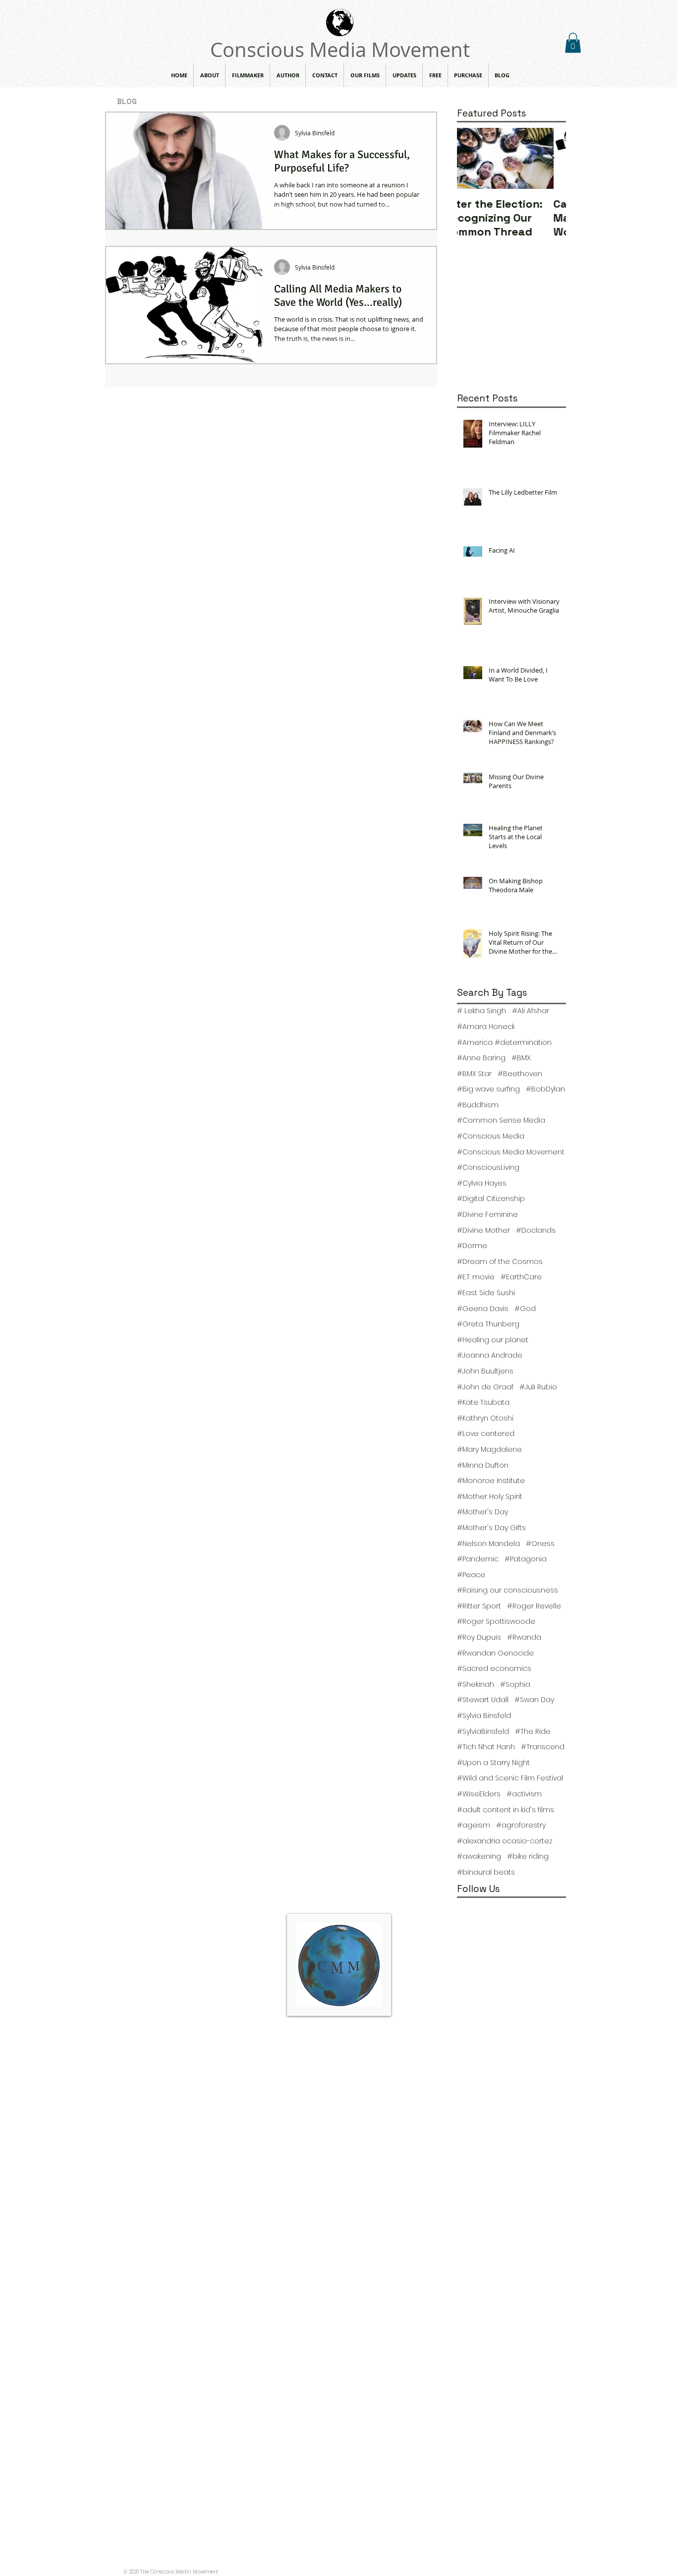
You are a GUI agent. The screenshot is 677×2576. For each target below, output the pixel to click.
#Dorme (472, 1246)
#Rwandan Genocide (495, 1653)
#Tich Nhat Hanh (486, 1747)
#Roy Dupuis (479, 1637)
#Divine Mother (483, 1231)
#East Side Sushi (486, 1293)
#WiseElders (479, 1794)
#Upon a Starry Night (493, 1763)
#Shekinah (476, 1685)
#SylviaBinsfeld (483, 1732)
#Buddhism (478, 1105)
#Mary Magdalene (489, 1450)
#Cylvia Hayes (482, 1183)
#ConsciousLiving (488, 1168)
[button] (573, 43)
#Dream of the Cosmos (500, 1262)
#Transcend (543, 1747)
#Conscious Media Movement (511, 1152)
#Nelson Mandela (488, 1544)
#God (525, 1309)
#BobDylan (545, 1089)
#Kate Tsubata (483, 1402)
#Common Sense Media (501, 1120)
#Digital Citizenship (491, 1199)
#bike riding (528, 1857)
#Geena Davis (483, 1309)
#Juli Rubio (538, 1387)
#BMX (521, 1058)
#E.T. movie (476, 1277)
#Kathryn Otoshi (485, 1418)
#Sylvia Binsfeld (484, 1716)
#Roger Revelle (534, 1606)
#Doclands (536, 1231)
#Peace (471, 1575)
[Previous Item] (473, 158)
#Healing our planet (493, 1340)
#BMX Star (474, 1074)
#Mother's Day (482, 1512)
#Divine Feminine (487, 1215)
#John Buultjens (485, 1371)
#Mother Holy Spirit (490, 1497)
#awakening (479, 1857)
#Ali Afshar (531, 1011)
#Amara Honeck (486, 1027)
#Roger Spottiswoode (496, 1622)
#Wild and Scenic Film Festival (510, 1778)
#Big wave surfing (488, 1089)
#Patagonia (526, 1559)
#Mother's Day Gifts (491, 1528)
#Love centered (486, 1434)
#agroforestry (521, 1825)
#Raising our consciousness (508, 1590)
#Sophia (515, 1685)
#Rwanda (524, 1637)
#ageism (474, 1825)
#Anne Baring (481, 1058)
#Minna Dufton (483, 1465)
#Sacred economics (494, 1669)
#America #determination (504, 1043)
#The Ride (533, 1732)
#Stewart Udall (483, 1700)
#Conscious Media (491, 1136)
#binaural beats (486, 1872)
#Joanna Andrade (490, 1355)
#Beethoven (520, 1074)
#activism (524, 1794)
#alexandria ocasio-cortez (505, 1841)
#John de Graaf (485, 1387)
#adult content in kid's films (506, 1810)
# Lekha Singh (481, 1011)
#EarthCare (521, 1277)
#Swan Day (534, 1700)
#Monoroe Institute (491, 1481)
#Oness (540, 1544)
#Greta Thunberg (488, 1324)
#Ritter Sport (479, 1606)
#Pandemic (478, 1559)
